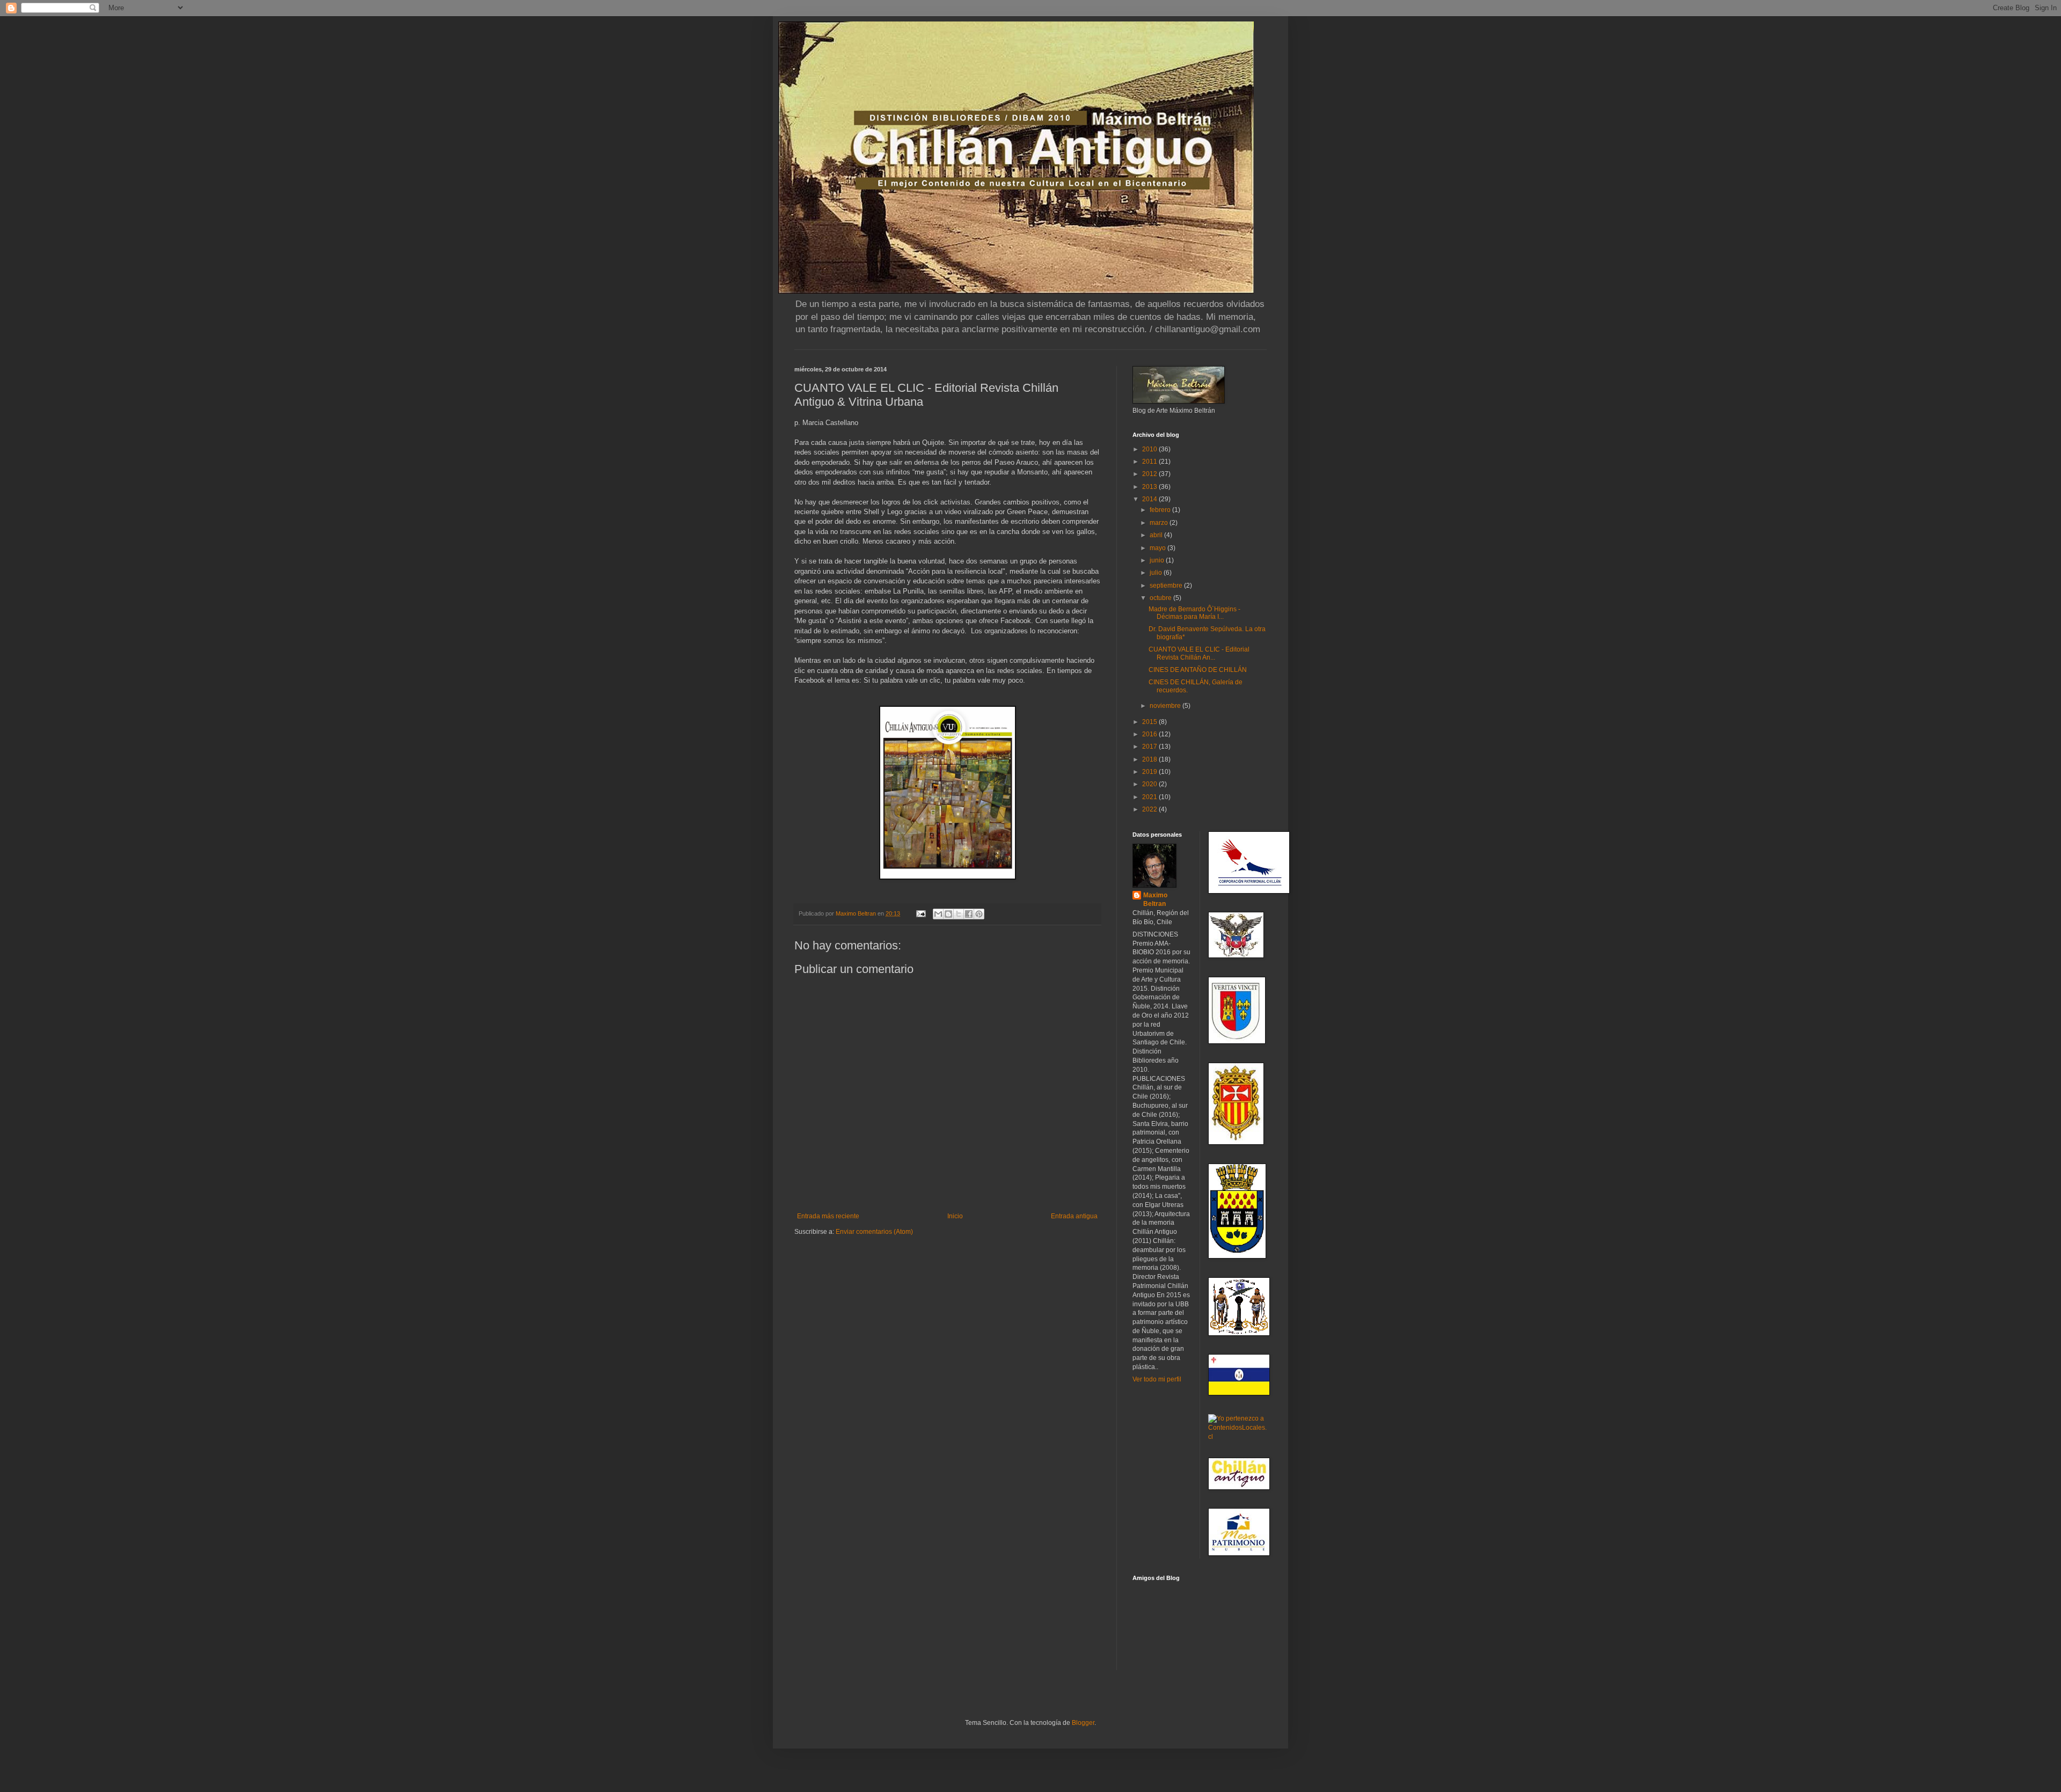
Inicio (955, 1216)
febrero (1161, 510)
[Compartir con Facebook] (969, 914)
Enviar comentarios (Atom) (874, 1232)
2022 (1150, 809)
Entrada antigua (1074, 1216)
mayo (1159, 548)
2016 (1150, 734)
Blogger (1083, 1723)
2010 (1150, 449)
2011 (1150, 462)
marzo (1160, 523)
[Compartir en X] (959, 914)
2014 (1150, 499)
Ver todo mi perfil (1157, 1379)
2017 (1150, 747)
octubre (1161, 598)
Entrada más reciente (828, 1216)
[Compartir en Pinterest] (979, 914)
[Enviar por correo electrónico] (938, 914)
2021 (1150, 797)
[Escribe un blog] (948, 914)
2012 (1150, 474)
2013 (1150, 487)
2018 (1150, 759)
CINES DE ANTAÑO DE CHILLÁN (1198, 670)
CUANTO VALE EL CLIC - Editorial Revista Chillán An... (1199, 653)
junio (1158, 560)
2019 (1150, 772)
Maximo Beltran (1155, 900)
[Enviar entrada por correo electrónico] (920, 913)
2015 (1150, 722)
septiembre (1167, 586)
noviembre (1166, 706)
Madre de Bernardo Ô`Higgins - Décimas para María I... (1194, 613)
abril (1157, 535)
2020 (1150, 784)
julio (1157, 573)
